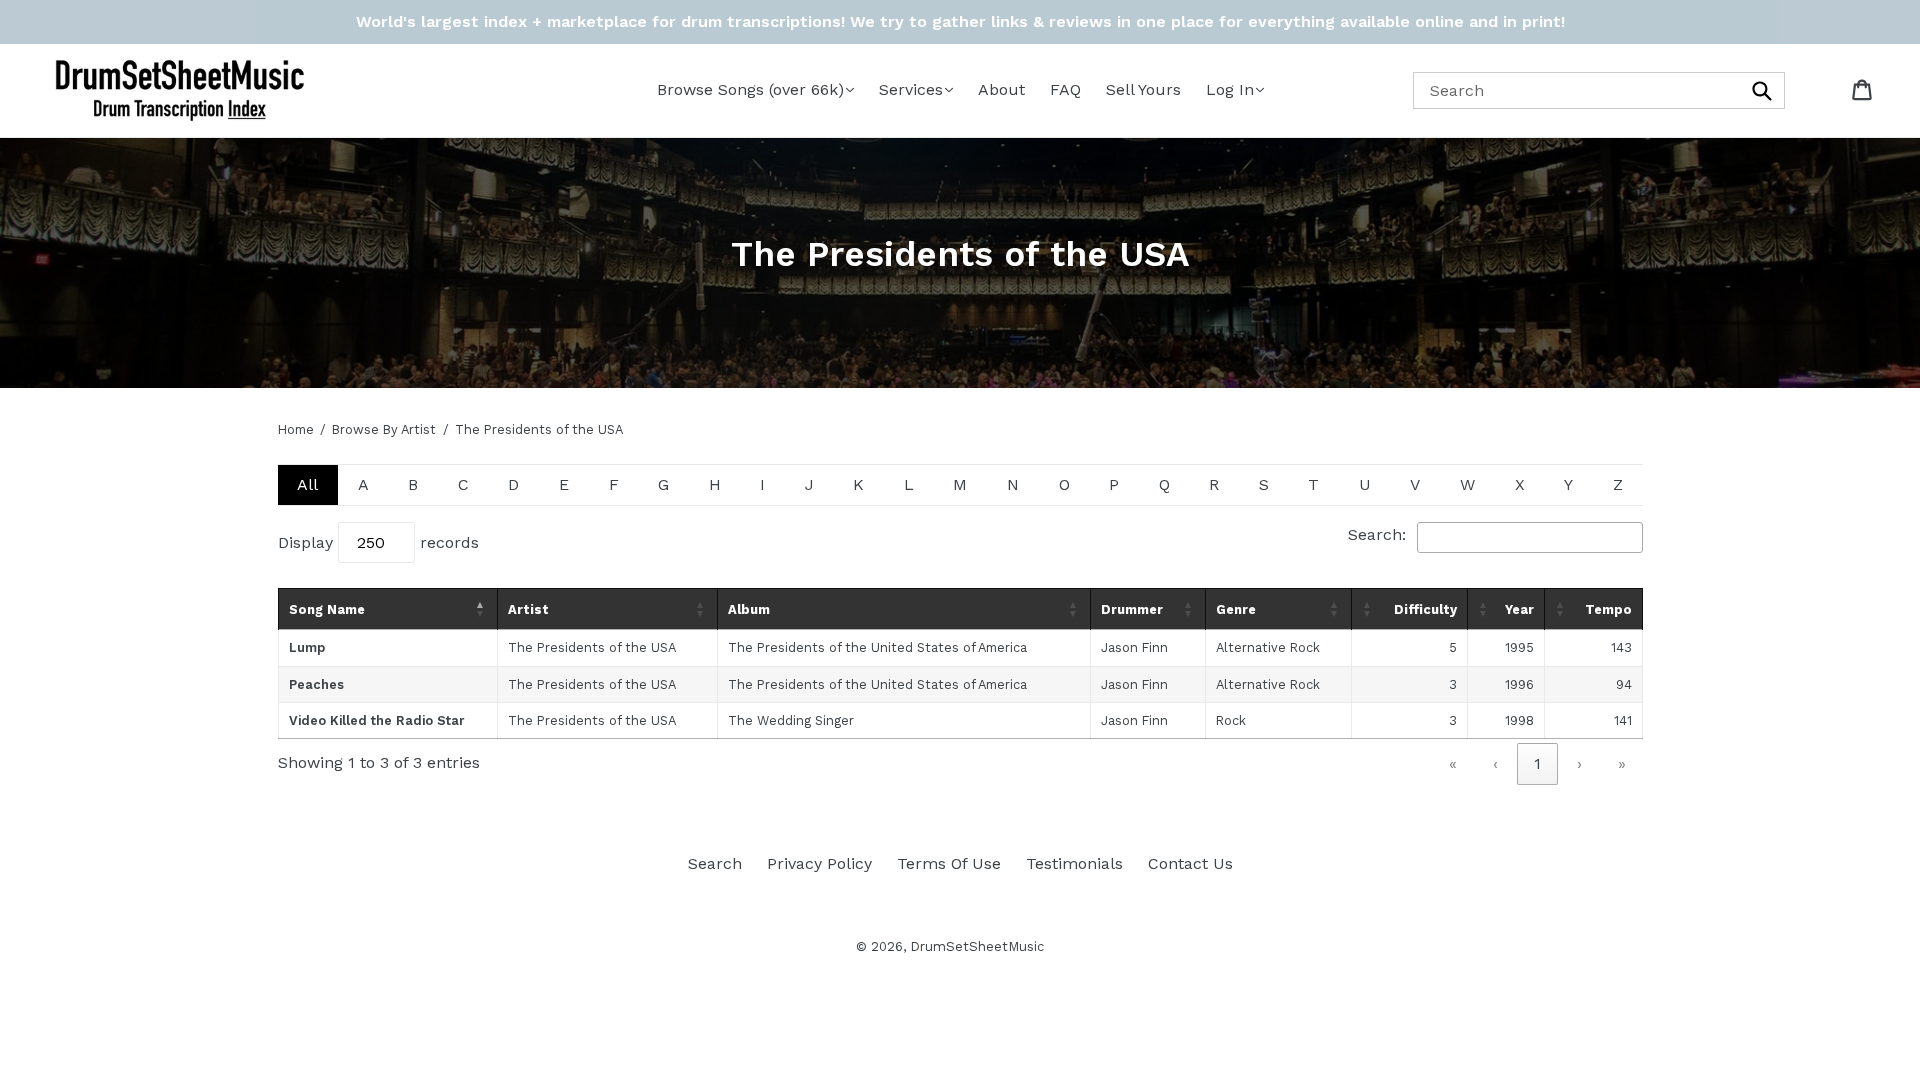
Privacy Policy (819, 863)
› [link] (1579, 763)
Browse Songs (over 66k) (750, 89)
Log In (1230, 89)
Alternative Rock (1268, 647)
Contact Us (1190, 863)
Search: (1377, 534)
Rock (1231, 720)
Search (715, 863)
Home (296, 429)
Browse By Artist (384, 429)
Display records (378, 542)
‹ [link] (1495, 763)
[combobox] (1599, 90)
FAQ (1065, 89)
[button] (481, 609)
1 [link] (1537, 763)
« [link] (1453, 763)
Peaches (316, 684)
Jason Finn (1134, 647)
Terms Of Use (949, 863)
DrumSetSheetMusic (977, 946)
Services (911, 89)
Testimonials (1074, 863)
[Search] (1763, 90)
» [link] (1622, 763)
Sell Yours (1143, 89)
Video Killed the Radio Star (376, 720)
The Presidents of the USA (592, 647)
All (307, 484)
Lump (307, 647)
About (1001, 89)
